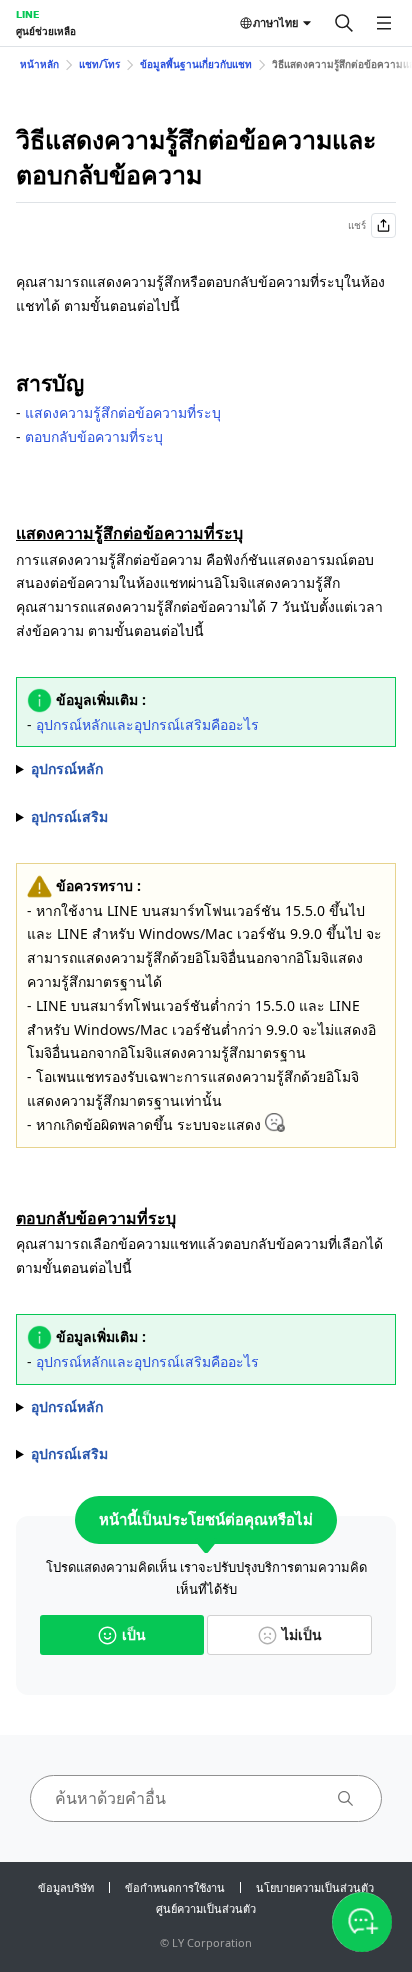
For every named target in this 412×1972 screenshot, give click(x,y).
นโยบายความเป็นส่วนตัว (315, 1887)
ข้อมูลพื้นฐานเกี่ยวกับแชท (196, 64)
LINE (27, 14)
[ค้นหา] (344, 23)
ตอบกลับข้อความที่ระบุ (94, 436)
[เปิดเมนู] (384, 23)
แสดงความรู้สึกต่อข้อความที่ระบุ (123, 412)
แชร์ (357, 225)
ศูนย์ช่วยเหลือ (46, 31)
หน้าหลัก (39, 64)
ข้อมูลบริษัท (66, 1887)
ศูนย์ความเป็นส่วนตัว (206, 1908)
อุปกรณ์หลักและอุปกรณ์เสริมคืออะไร (147, 724)
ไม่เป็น (302, 1634)
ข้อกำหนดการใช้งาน (175, 1887)
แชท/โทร (99, 64)
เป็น (134, 1634)
